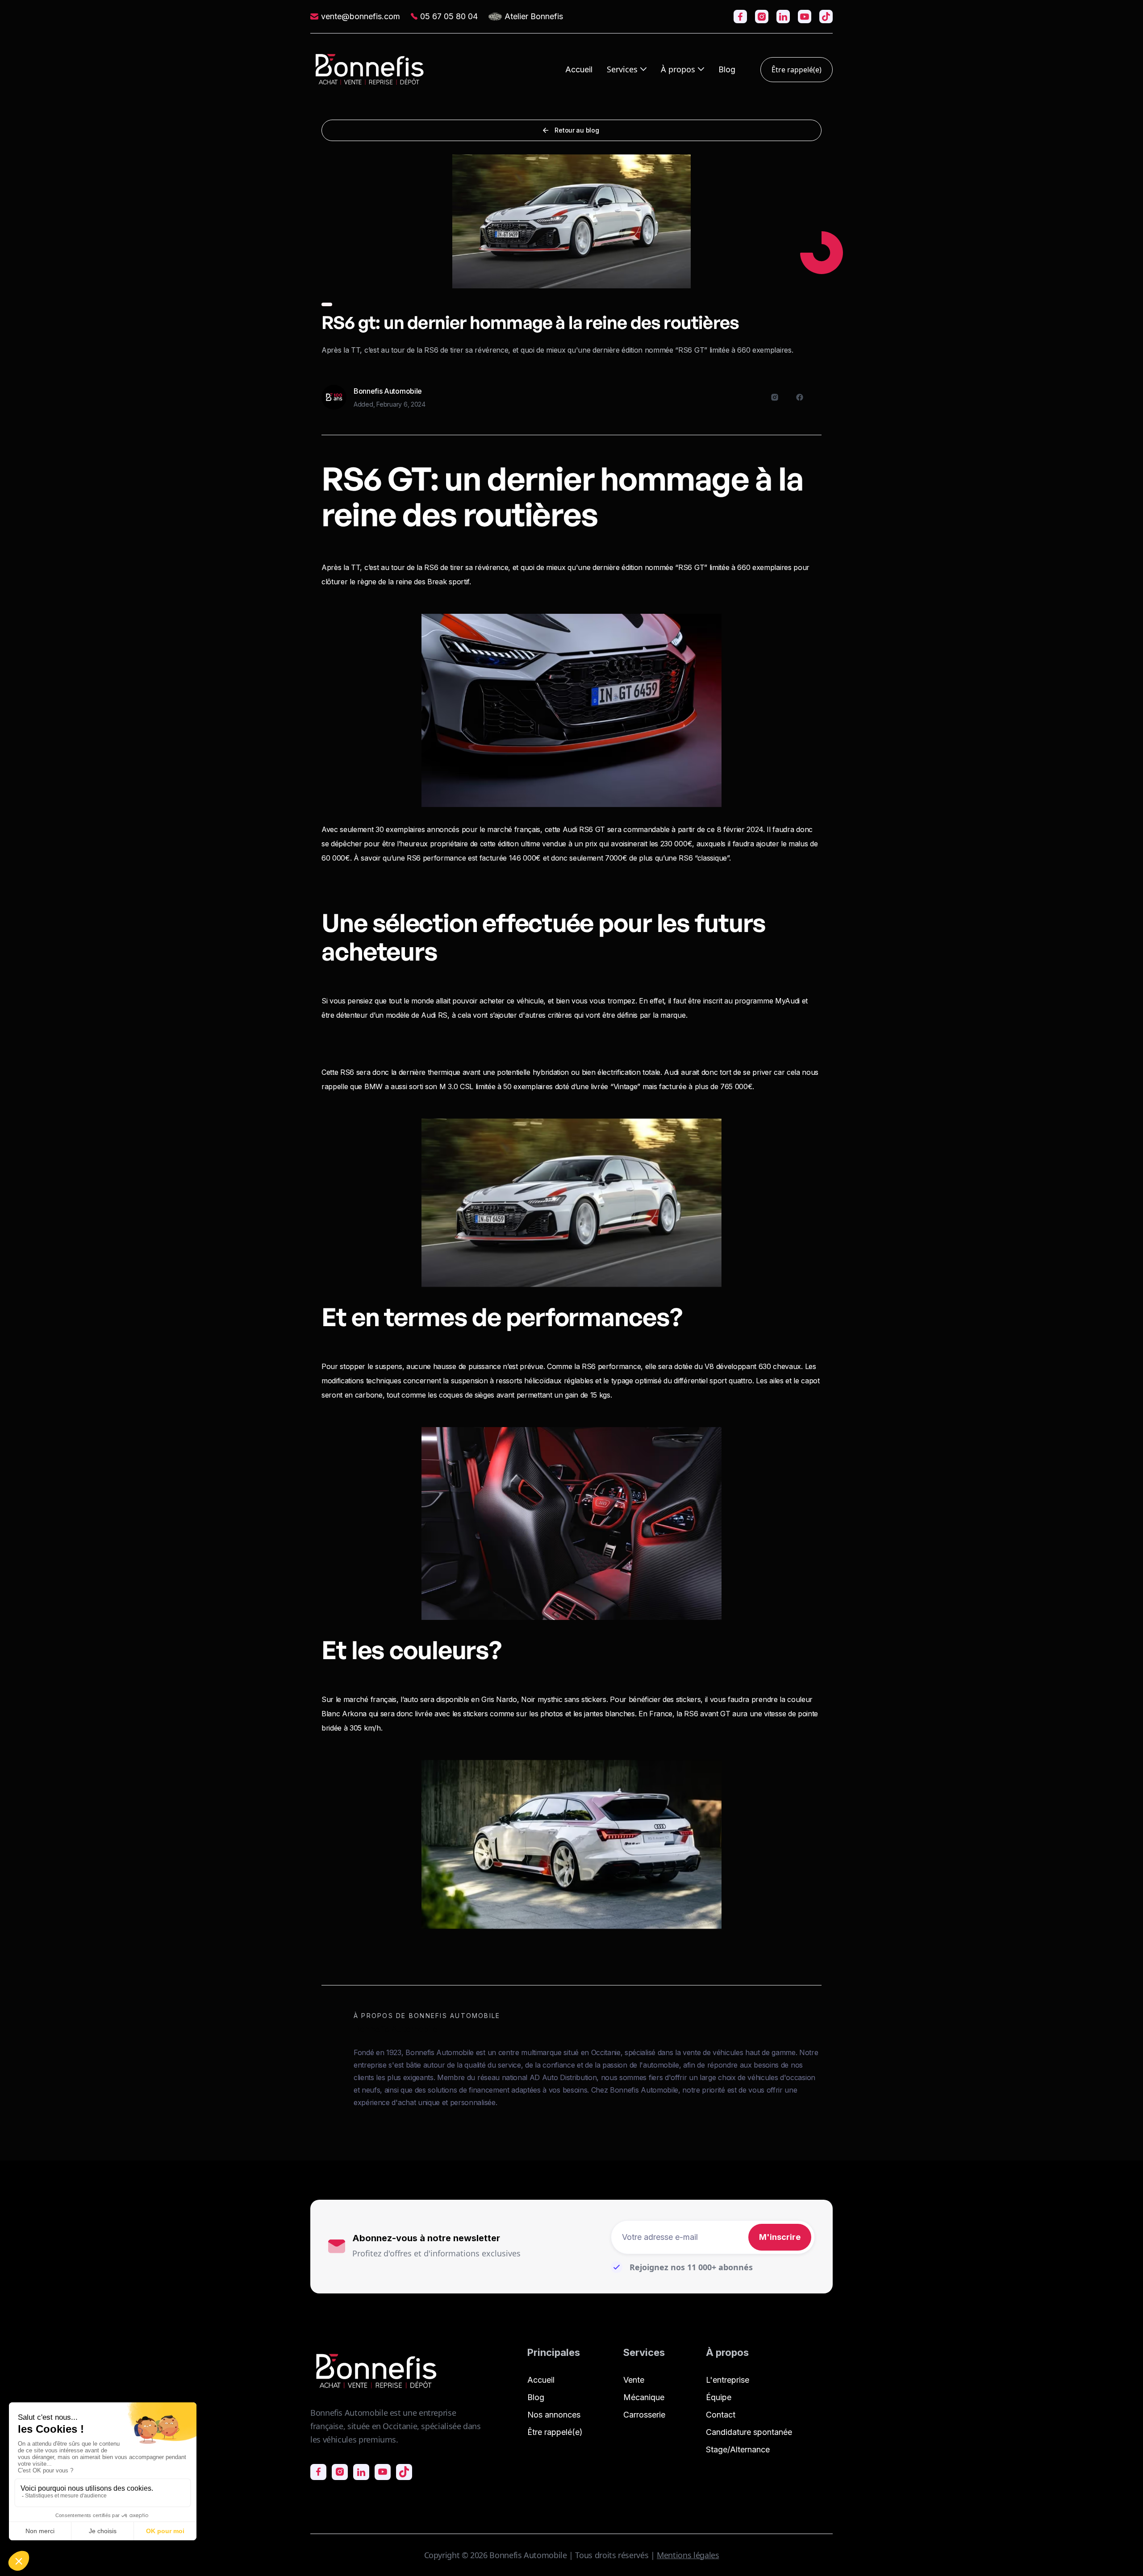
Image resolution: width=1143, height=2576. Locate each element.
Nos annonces (554, 2415)
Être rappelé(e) (797, 70)
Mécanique (644, 2397)
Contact (721, 2415)
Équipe (719, 2397)
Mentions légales (688, 2555)
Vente (634, 2380)
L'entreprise (728, 2380)
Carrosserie (644, 2415)
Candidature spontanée (749, 2432)
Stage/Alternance (738, 2449)
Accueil (579, 70)
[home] (370, 69)
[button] (627, 69)
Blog (727, 70)
